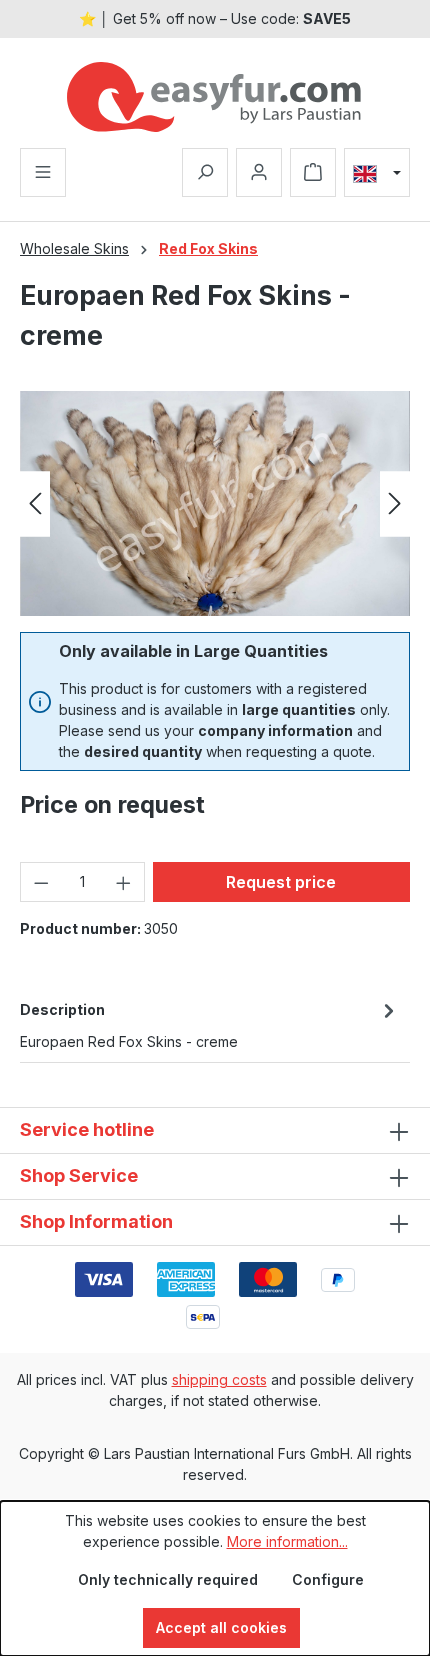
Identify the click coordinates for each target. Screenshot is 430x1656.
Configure (328, 1579)
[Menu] (43, 172)
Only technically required (168, 1579)
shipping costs (219, 1379)
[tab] (210, 1024)
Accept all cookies (221, 1627)
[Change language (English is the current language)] (377, 173)
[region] (215, 503)
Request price (281, 882)
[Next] (395, 503)
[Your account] (259, 172)
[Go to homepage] (215, 97)
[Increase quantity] (124, 882)
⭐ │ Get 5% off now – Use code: (215, 18)
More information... (287, 1541)
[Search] (205, 172)
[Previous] (35, 503)
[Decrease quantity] (41, 882)
